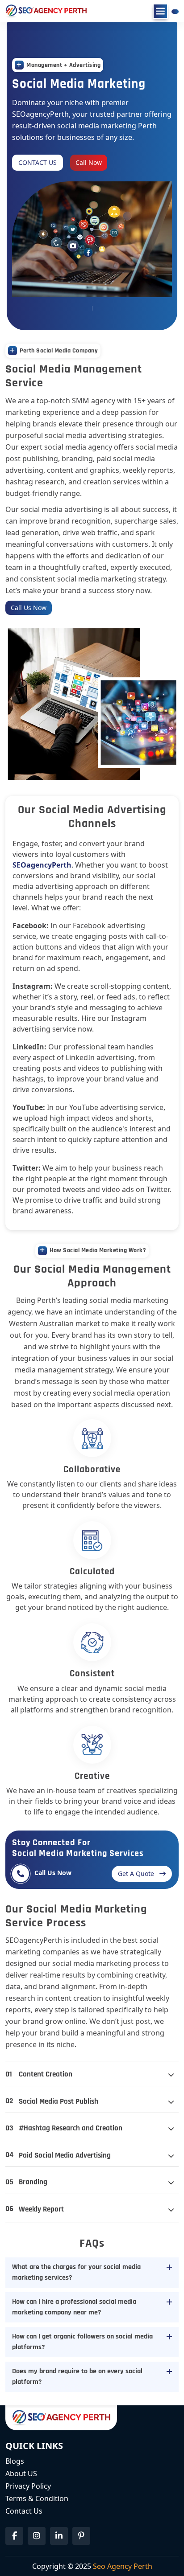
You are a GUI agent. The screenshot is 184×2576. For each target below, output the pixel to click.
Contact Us (38, 162)
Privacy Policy (28, 2486)
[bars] (160, 11)
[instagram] (37, 2536)
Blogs (15, 2461)
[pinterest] (81, 2536)
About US (21, 2474)
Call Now (89, 162)
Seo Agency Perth (123, 2566)
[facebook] (14, 2536)
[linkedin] (59, 2536)
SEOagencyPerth (42, 865)
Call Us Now (29, 608)
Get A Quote (136, 1874)
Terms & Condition (37, 2498)
